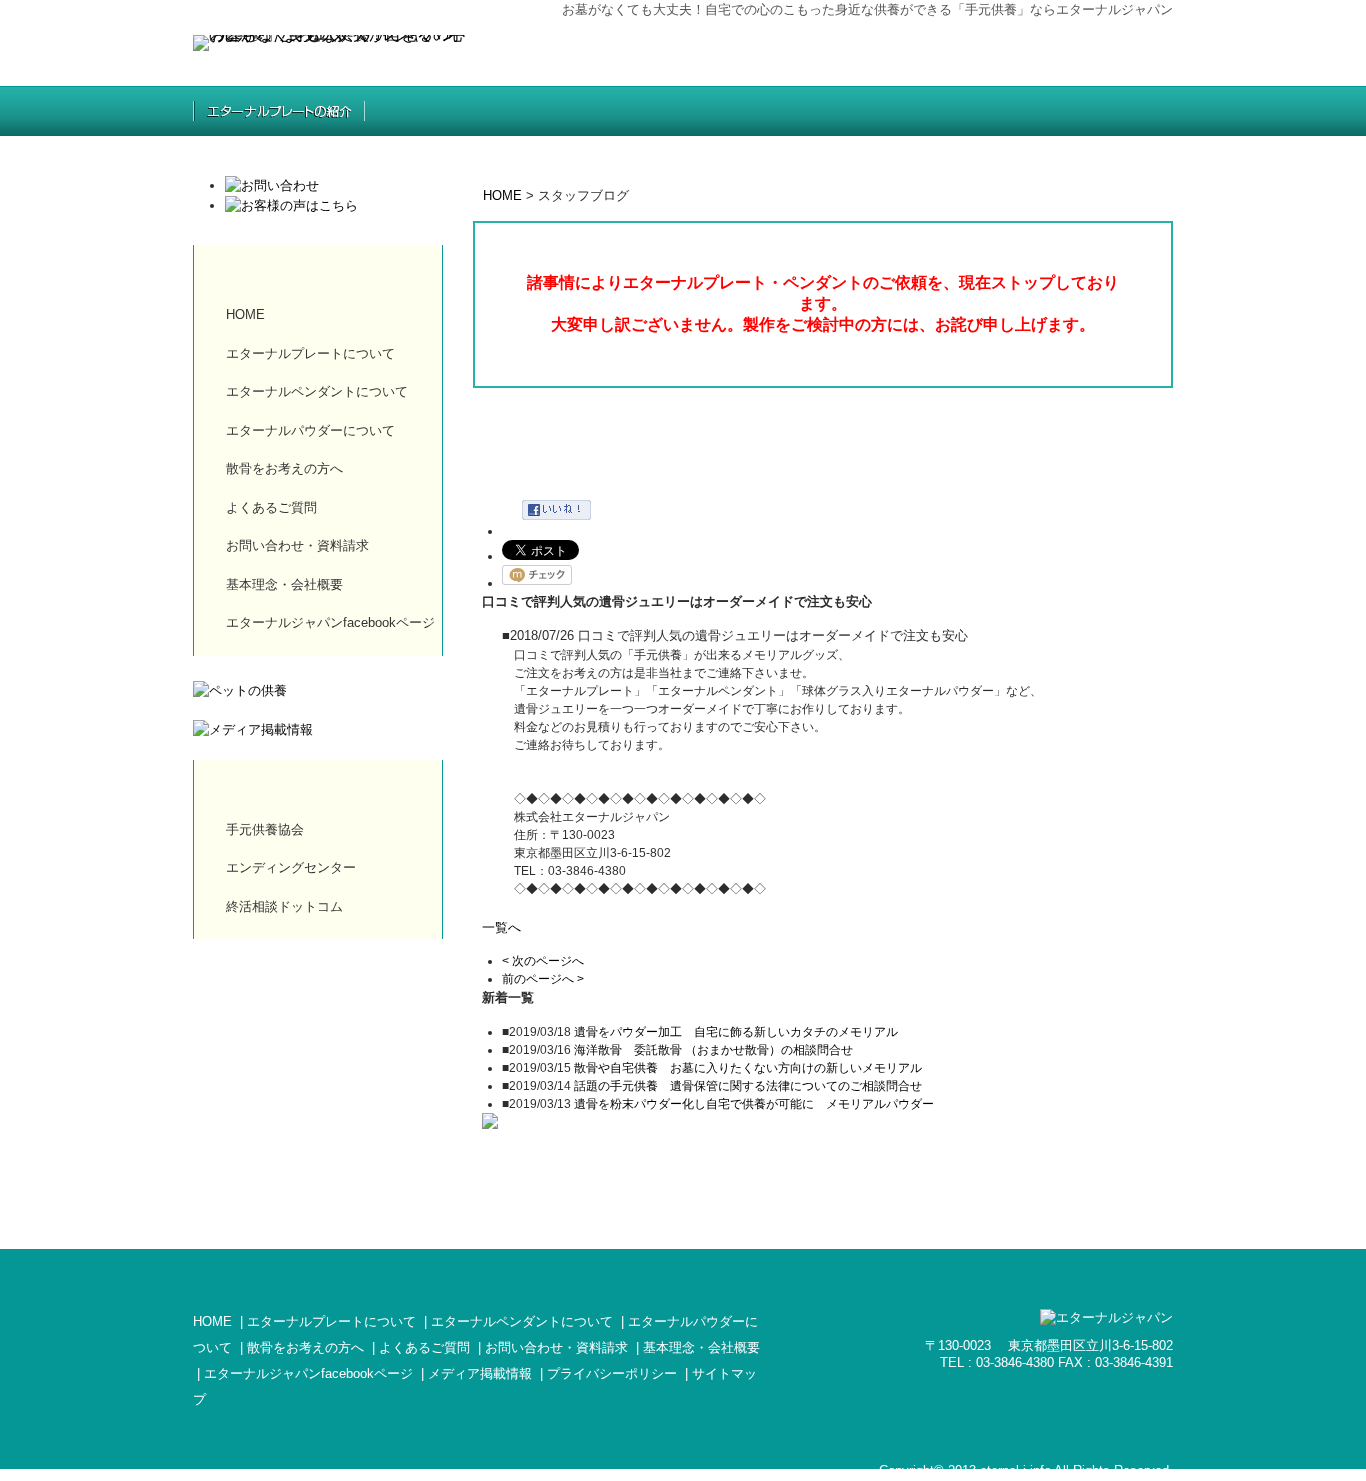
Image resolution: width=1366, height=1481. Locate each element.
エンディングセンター (291, 867)
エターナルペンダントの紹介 (458, 111)
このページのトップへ (1133, 1211)
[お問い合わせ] (272, 185)
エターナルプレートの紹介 (279, 111)
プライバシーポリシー (612, 1373)
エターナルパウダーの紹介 (644, 111)
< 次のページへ (543, 961)
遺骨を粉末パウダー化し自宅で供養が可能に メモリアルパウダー (754, 1104)
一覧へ (501, 927)
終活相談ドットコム (284, 906)
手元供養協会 (265, 829)
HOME (502, 195)
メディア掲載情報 (480, 1373)
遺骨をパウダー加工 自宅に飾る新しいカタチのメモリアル (736, 1032)
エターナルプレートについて (310, 353)
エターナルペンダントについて (317, 391)
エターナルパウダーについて (310, 430)
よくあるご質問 (1106, 111)
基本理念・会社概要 (284, 584)
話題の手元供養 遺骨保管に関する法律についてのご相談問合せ (748, 1086)
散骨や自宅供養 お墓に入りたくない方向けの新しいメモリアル (748, 1068)
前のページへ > (543, 979)
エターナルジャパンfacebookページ (330, 622)
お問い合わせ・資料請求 (297, 545)
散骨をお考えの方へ (812, 111)
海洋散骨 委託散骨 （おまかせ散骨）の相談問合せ (713, 1050)
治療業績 (964, 111)
